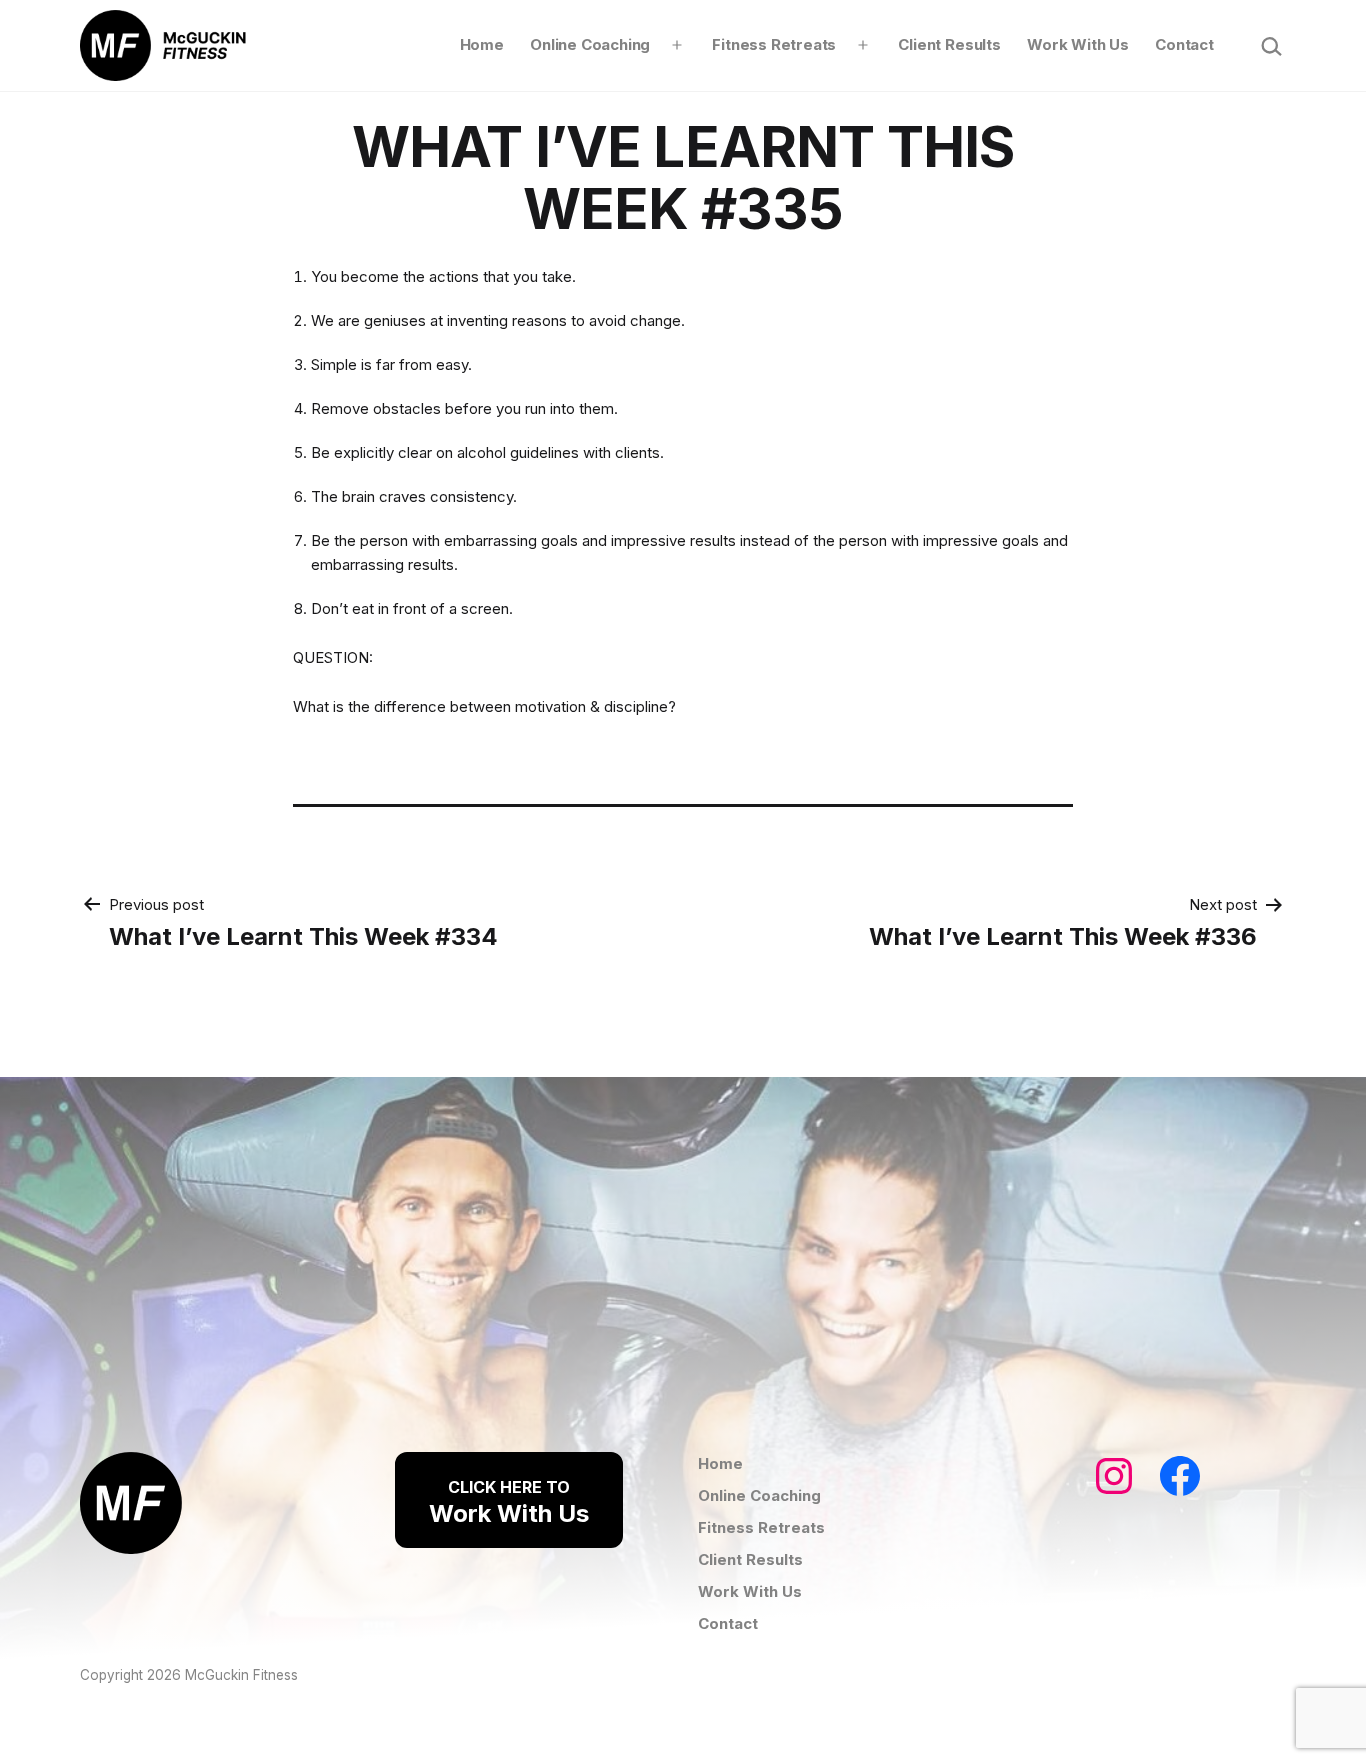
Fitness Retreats (774, 44)
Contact (1184, 44)
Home (482, 44)
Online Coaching (590, 44)
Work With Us (1078, 44)
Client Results (949, 44)
